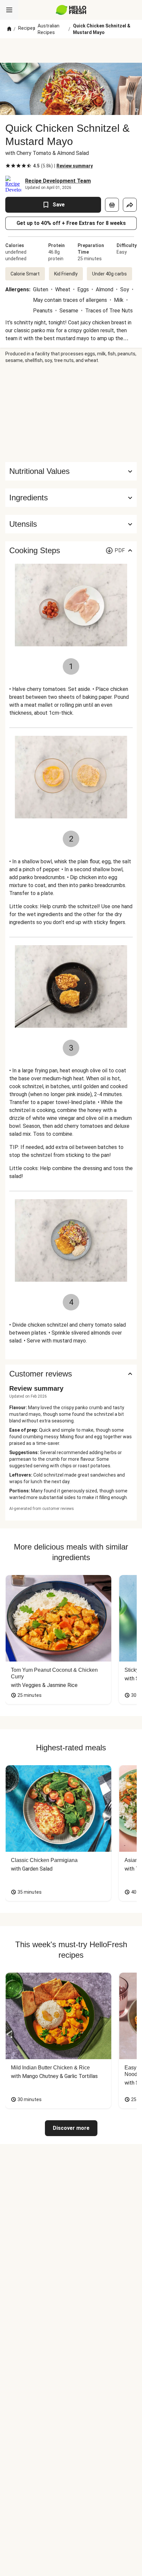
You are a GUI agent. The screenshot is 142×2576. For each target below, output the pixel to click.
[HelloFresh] (71, 10)
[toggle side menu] (9, 10)
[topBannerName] (71, 51)
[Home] (9, 29)
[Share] (130, 205)
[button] (71, 498)
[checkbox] (8, 166)
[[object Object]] (112, 205)
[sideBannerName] (71, 413)
